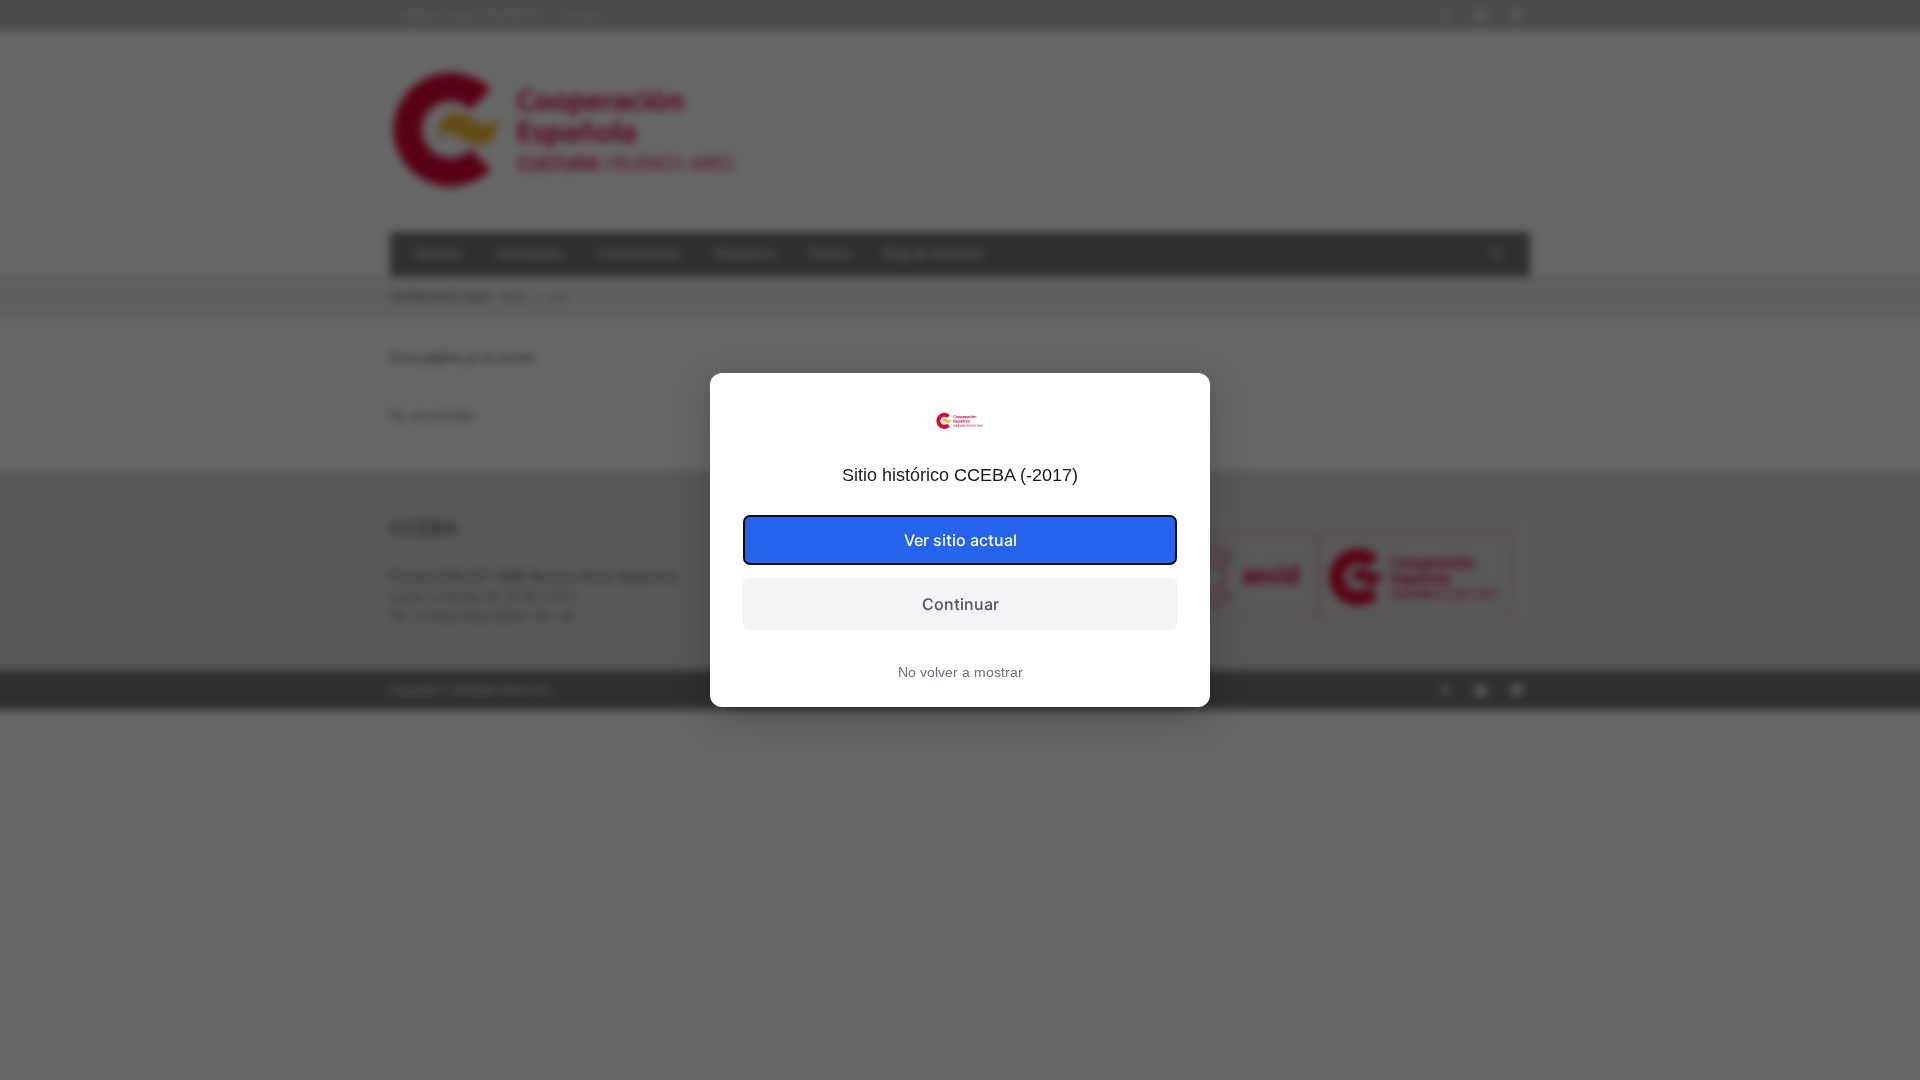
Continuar (960, 604)
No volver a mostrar (960, 672)
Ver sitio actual (960, 540)
